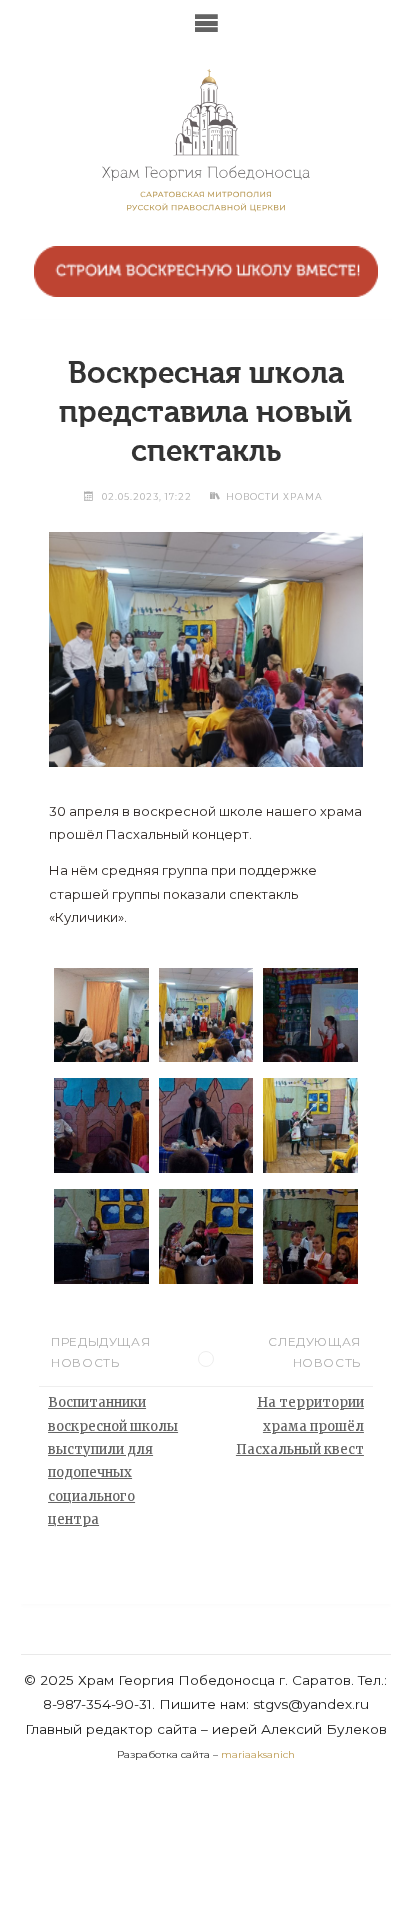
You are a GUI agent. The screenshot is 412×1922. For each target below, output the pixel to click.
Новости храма (274, 496)
